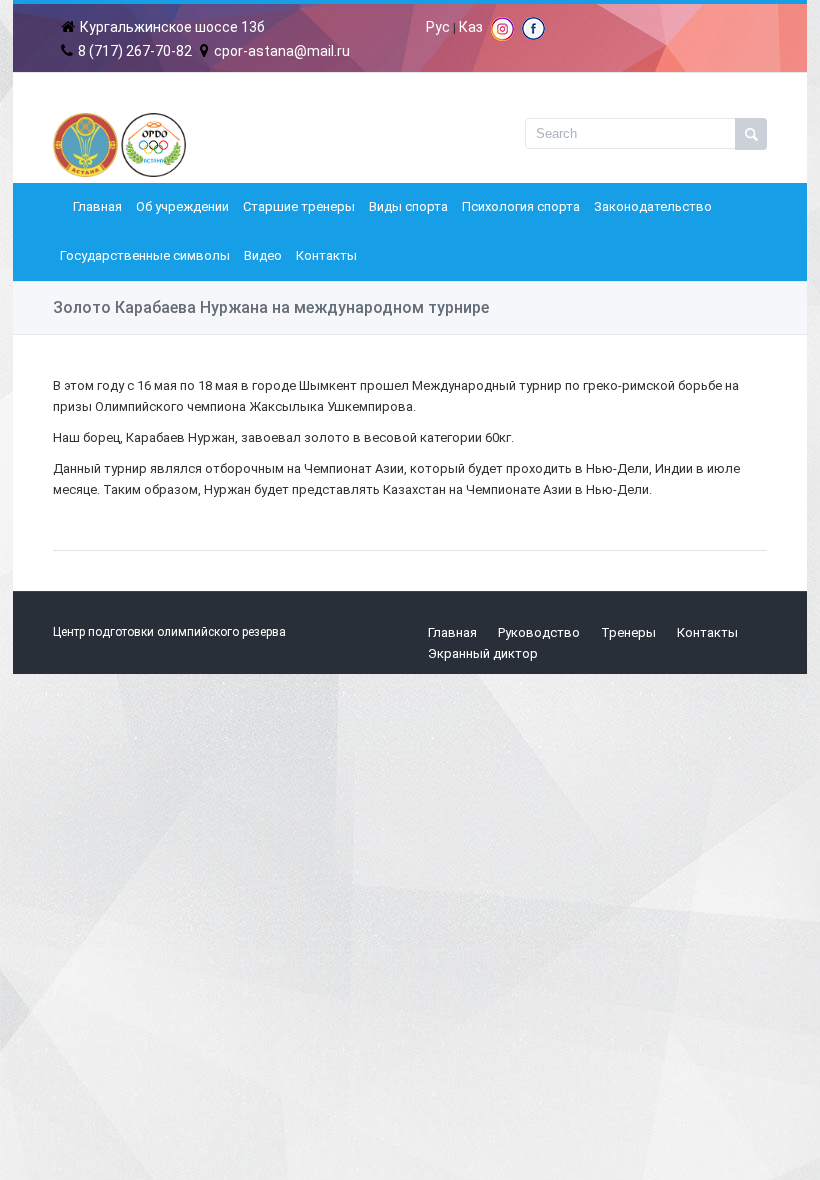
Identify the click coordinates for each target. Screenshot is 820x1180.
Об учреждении (182, 206)
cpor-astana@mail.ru (282, 51)
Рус (438, 27)
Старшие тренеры (299, 206)
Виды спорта (408, 206)
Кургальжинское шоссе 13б (172, 27)
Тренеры (628, 632)
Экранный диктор (483, 653)
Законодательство (653, 206)
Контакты (326, 255)
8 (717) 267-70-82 (135, 51)
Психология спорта (521, 206)
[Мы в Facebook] (533, 35)
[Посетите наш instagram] (502, 36)
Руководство (539, 632)
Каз (471, 27)
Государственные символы (145, 255)
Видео (263, 255)
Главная (97, 206)
